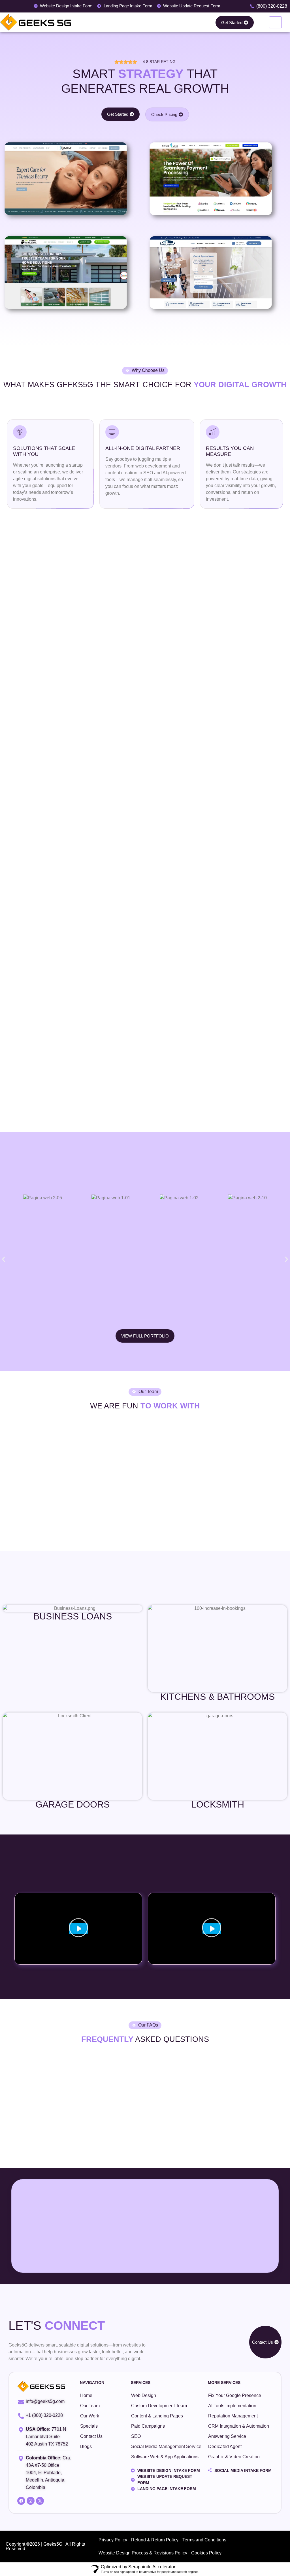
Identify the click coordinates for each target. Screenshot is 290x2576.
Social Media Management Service (166, 2447)
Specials (89, 2426)
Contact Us (91, 2436)
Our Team (90, 2406)
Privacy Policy (113, 2540)
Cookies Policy (206, 2553)
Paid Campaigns (148, 2426)
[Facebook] (21, 2501)
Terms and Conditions (204, 2540)
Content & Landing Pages (157, 2416)
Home (86, 2395)
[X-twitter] (40, 2501)
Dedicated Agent (225, 2447)
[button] (4, 1259)
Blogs (86, 2447)
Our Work (90, 2416)
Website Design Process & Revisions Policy (143, 2553)
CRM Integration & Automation (239, 2426)
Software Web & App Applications (165, 2457)
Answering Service (227, 2436)
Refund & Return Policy (155, 2540)
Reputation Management (233, 2416)
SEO (136, 2436)
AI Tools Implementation (232, 2406)
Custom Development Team (159, 2406)
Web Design (144, 2395)
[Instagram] (31, 2501)
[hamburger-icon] (275, 22)
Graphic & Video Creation (234, 2457)
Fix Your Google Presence (235, 2395)
